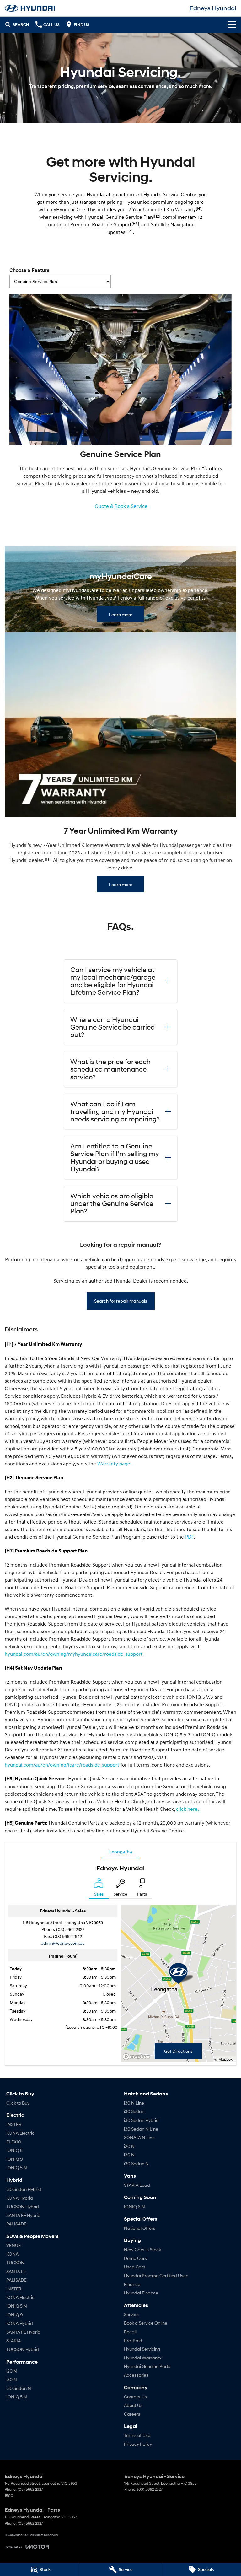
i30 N (12, 2379)
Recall (130, 2332)
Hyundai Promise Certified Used (156, 2275)
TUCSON (15, 2263)
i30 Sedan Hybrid (24, 2189)
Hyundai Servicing (142, 2349)
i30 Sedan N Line (141, 2129)
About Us (133, 2405)
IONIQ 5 (14, 2150)
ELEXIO (14, 2142)
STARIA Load (137, 2185)
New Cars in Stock (142, 2249)
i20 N (12, 2371)
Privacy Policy (138, 2444)
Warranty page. (114, 1464)
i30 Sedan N (19, 2388)
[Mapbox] (137, 2057)
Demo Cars (135, 2258)
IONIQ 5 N (17, 2167)
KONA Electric (20, 2133)
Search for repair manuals (121, 1301)
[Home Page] (30, 8)
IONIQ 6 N (134, 2206)
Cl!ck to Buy (18, 2103)
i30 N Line (134, 2103)
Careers (132, 2414)
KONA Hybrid (20, 2198)
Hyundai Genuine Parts (147, 2366)
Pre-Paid (133, 2340)
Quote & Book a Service (121, 506)
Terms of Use (137, 2435)
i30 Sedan (134, 2111)
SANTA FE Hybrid (23, 2215)
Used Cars (135, 2267)
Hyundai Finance (141, 2293)
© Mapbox (223, 2059)
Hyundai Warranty (143, 2358)
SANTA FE (16, 2271)
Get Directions (178, 2051)
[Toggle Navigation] (232, 24)
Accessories (136, 2375)
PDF (190, 1537)
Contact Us (135, 2397)
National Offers (140, 2228)
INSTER (14, 2124)
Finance (132, 2284)
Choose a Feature (29, 270)
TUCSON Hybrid (23, 2206)
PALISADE (16, 2224)
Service (131, 2314)
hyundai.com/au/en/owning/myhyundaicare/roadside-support (74, 1654)
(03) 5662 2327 (70, 1929)
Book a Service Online (146, 2323)
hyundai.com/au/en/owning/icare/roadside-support (62, 1765)
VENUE (13, 2245)
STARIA (13, 2340)
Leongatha (121, 1852)
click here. (187, 1809)
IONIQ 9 (15, 2159)
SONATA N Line (139, 2137)
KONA (12, 2254)
